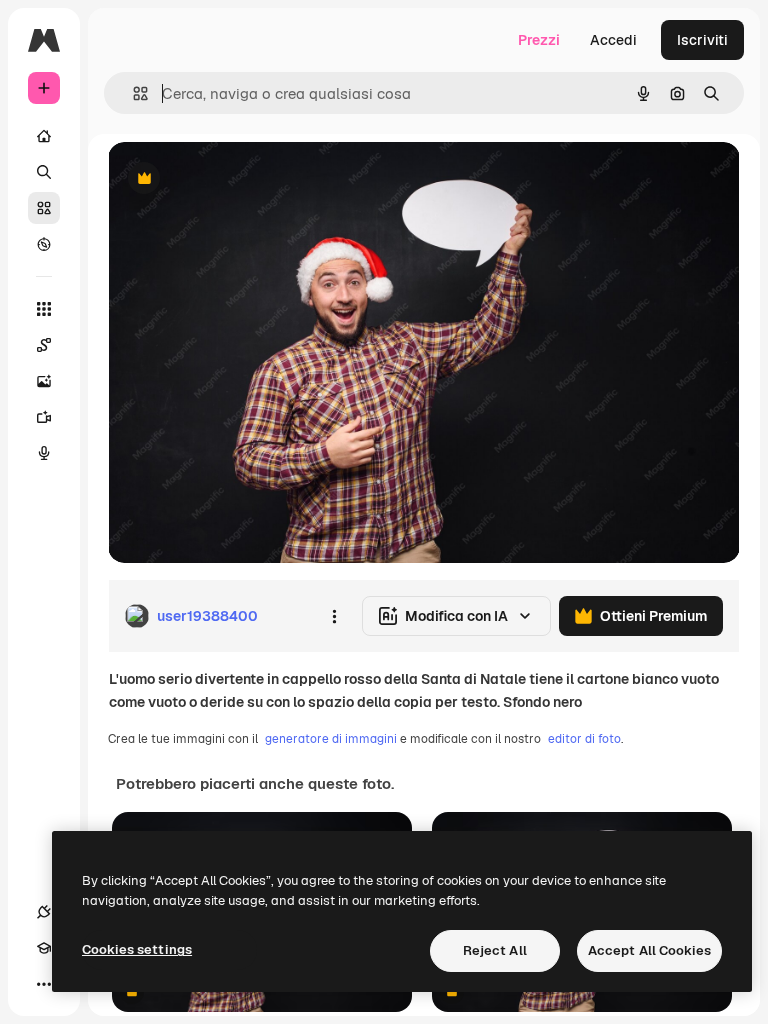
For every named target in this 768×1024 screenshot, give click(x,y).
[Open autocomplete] (132, 93)
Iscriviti (702, 40)
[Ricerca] (44, 172)
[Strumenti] (44, 309)
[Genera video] (44, 417)
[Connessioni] (44, 912)
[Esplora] (44, 244)
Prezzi (539, 40)
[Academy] (44, 948)
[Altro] (44, 984)
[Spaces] (44, 345)
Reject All (495, 950)
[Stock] (44, 208)
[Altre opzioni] (334, 616)
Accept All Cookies (649, 950)
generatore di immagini (331, 739)
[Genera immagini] (44, 381)
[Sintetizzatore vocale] (44, 453)
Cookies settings (137, 949)
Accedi (613, 40)
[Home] (44, 136)
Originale (240, 179)
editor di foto (584, 739)
